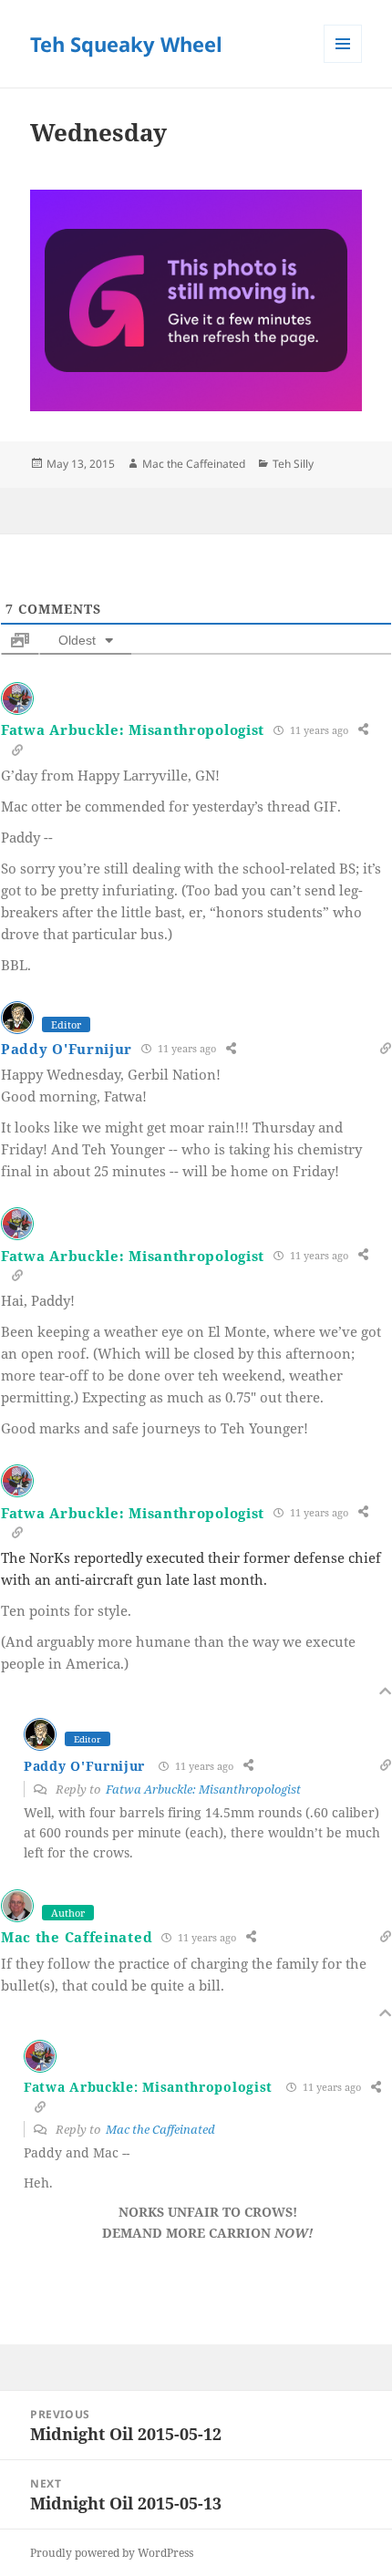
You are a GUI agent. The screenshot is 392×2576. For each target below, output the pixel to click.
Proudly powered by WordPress (112, 2553)
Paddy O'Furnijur (67, 1049)
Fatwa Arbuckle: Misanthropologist (133, 729)
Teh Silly (293, 464)
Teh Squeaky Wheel (126, 44)
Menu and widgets (343, 62)
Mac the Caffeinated (194, 464)
